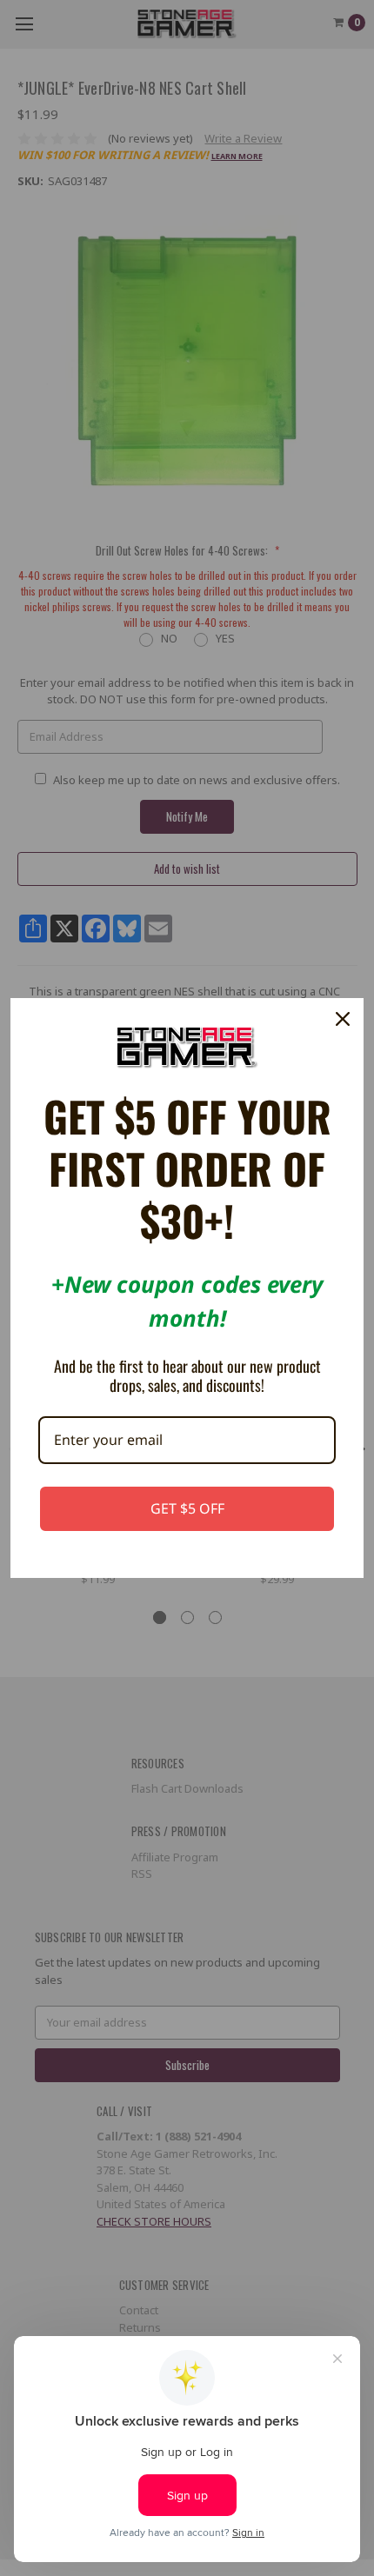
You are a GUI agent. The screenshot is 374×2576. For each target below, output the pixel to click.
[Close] (343, 1019)
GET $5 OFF (187, 1508)
